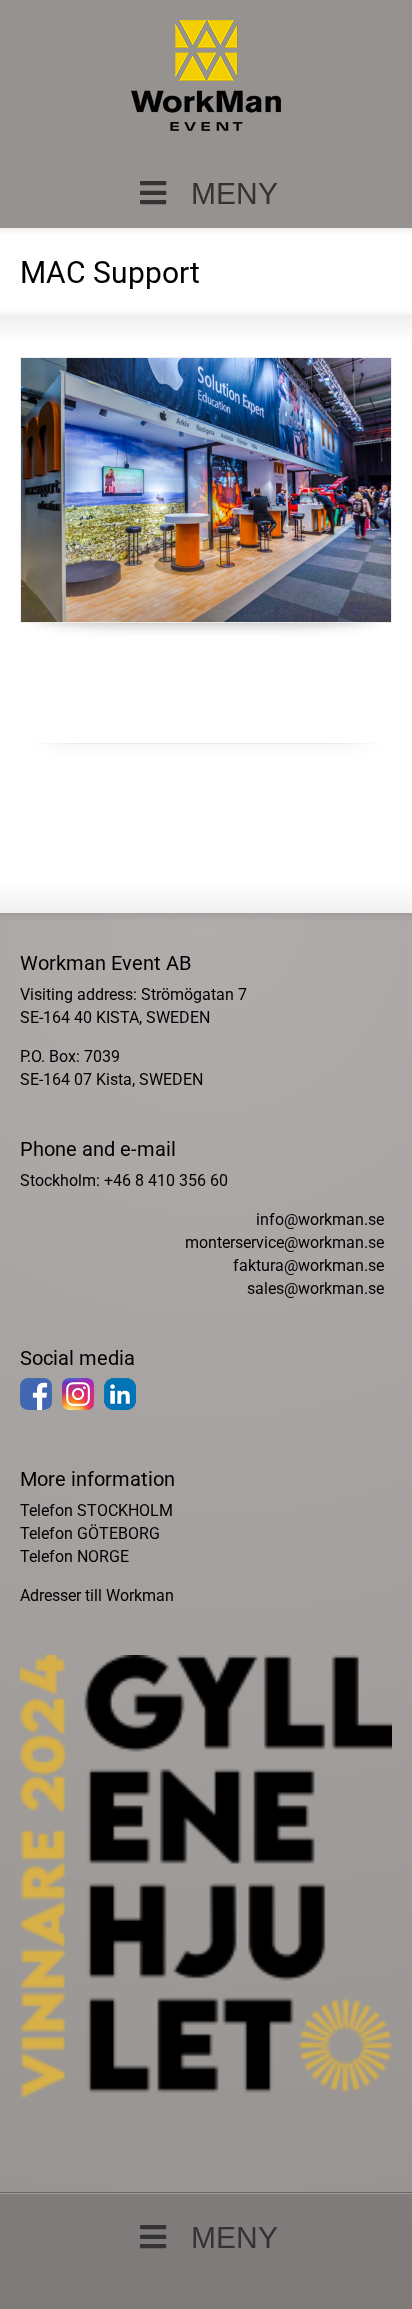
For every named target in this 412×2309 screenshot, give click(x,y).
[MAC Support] (205, 490)
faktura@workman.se (308, 1265)
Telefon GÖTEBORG (90, 1533)
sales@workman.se (315, 1288)
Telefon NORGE (74, 1556)
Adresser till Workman (97, 1595)
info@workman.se (320, 1219)
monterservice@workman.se (284, 1242)
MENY (234, 193)
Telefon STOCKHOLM (96, 1510)
